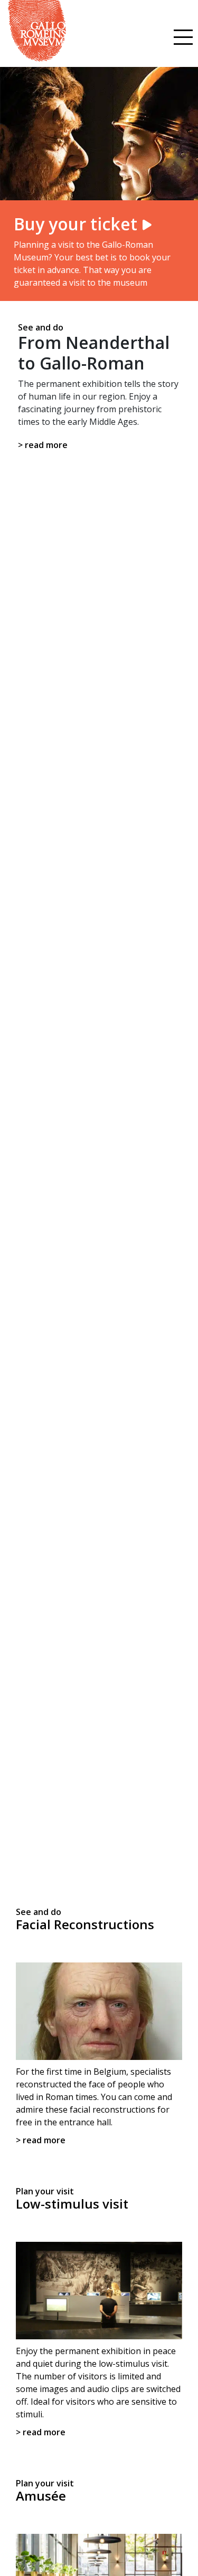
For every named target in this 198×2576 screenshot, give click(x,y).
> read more (43, 445)
